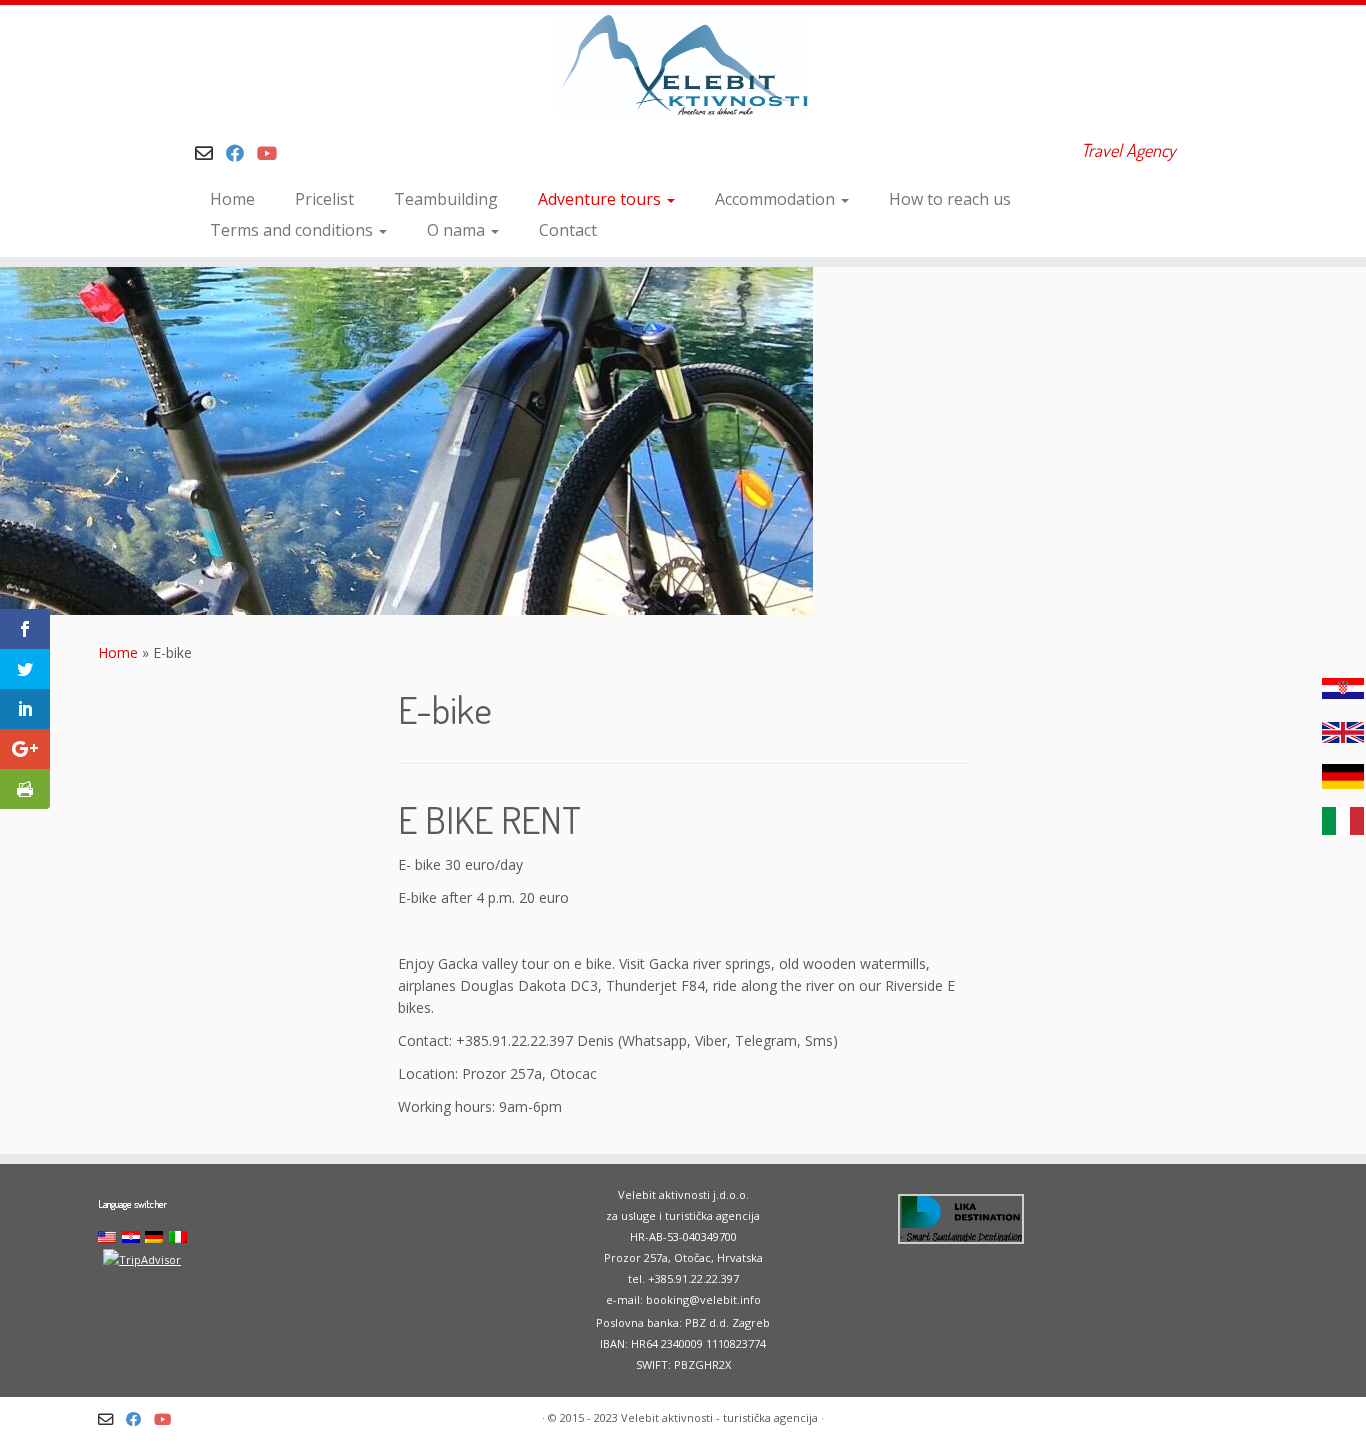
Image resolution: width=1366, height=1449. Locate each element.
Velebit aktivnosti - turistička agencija (719, 1417)
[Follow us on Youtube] (273, 153)
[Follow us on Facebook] (241, 153)
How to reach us (950, 199)
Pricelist (324, 199)
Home (232, 199)
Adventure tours (601, 199)
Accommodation (777, 199)
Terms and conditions (293, 230)
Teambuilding (446, 199)
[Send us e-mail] (210, 153)
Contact (568, 230)
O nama (458, 230)
